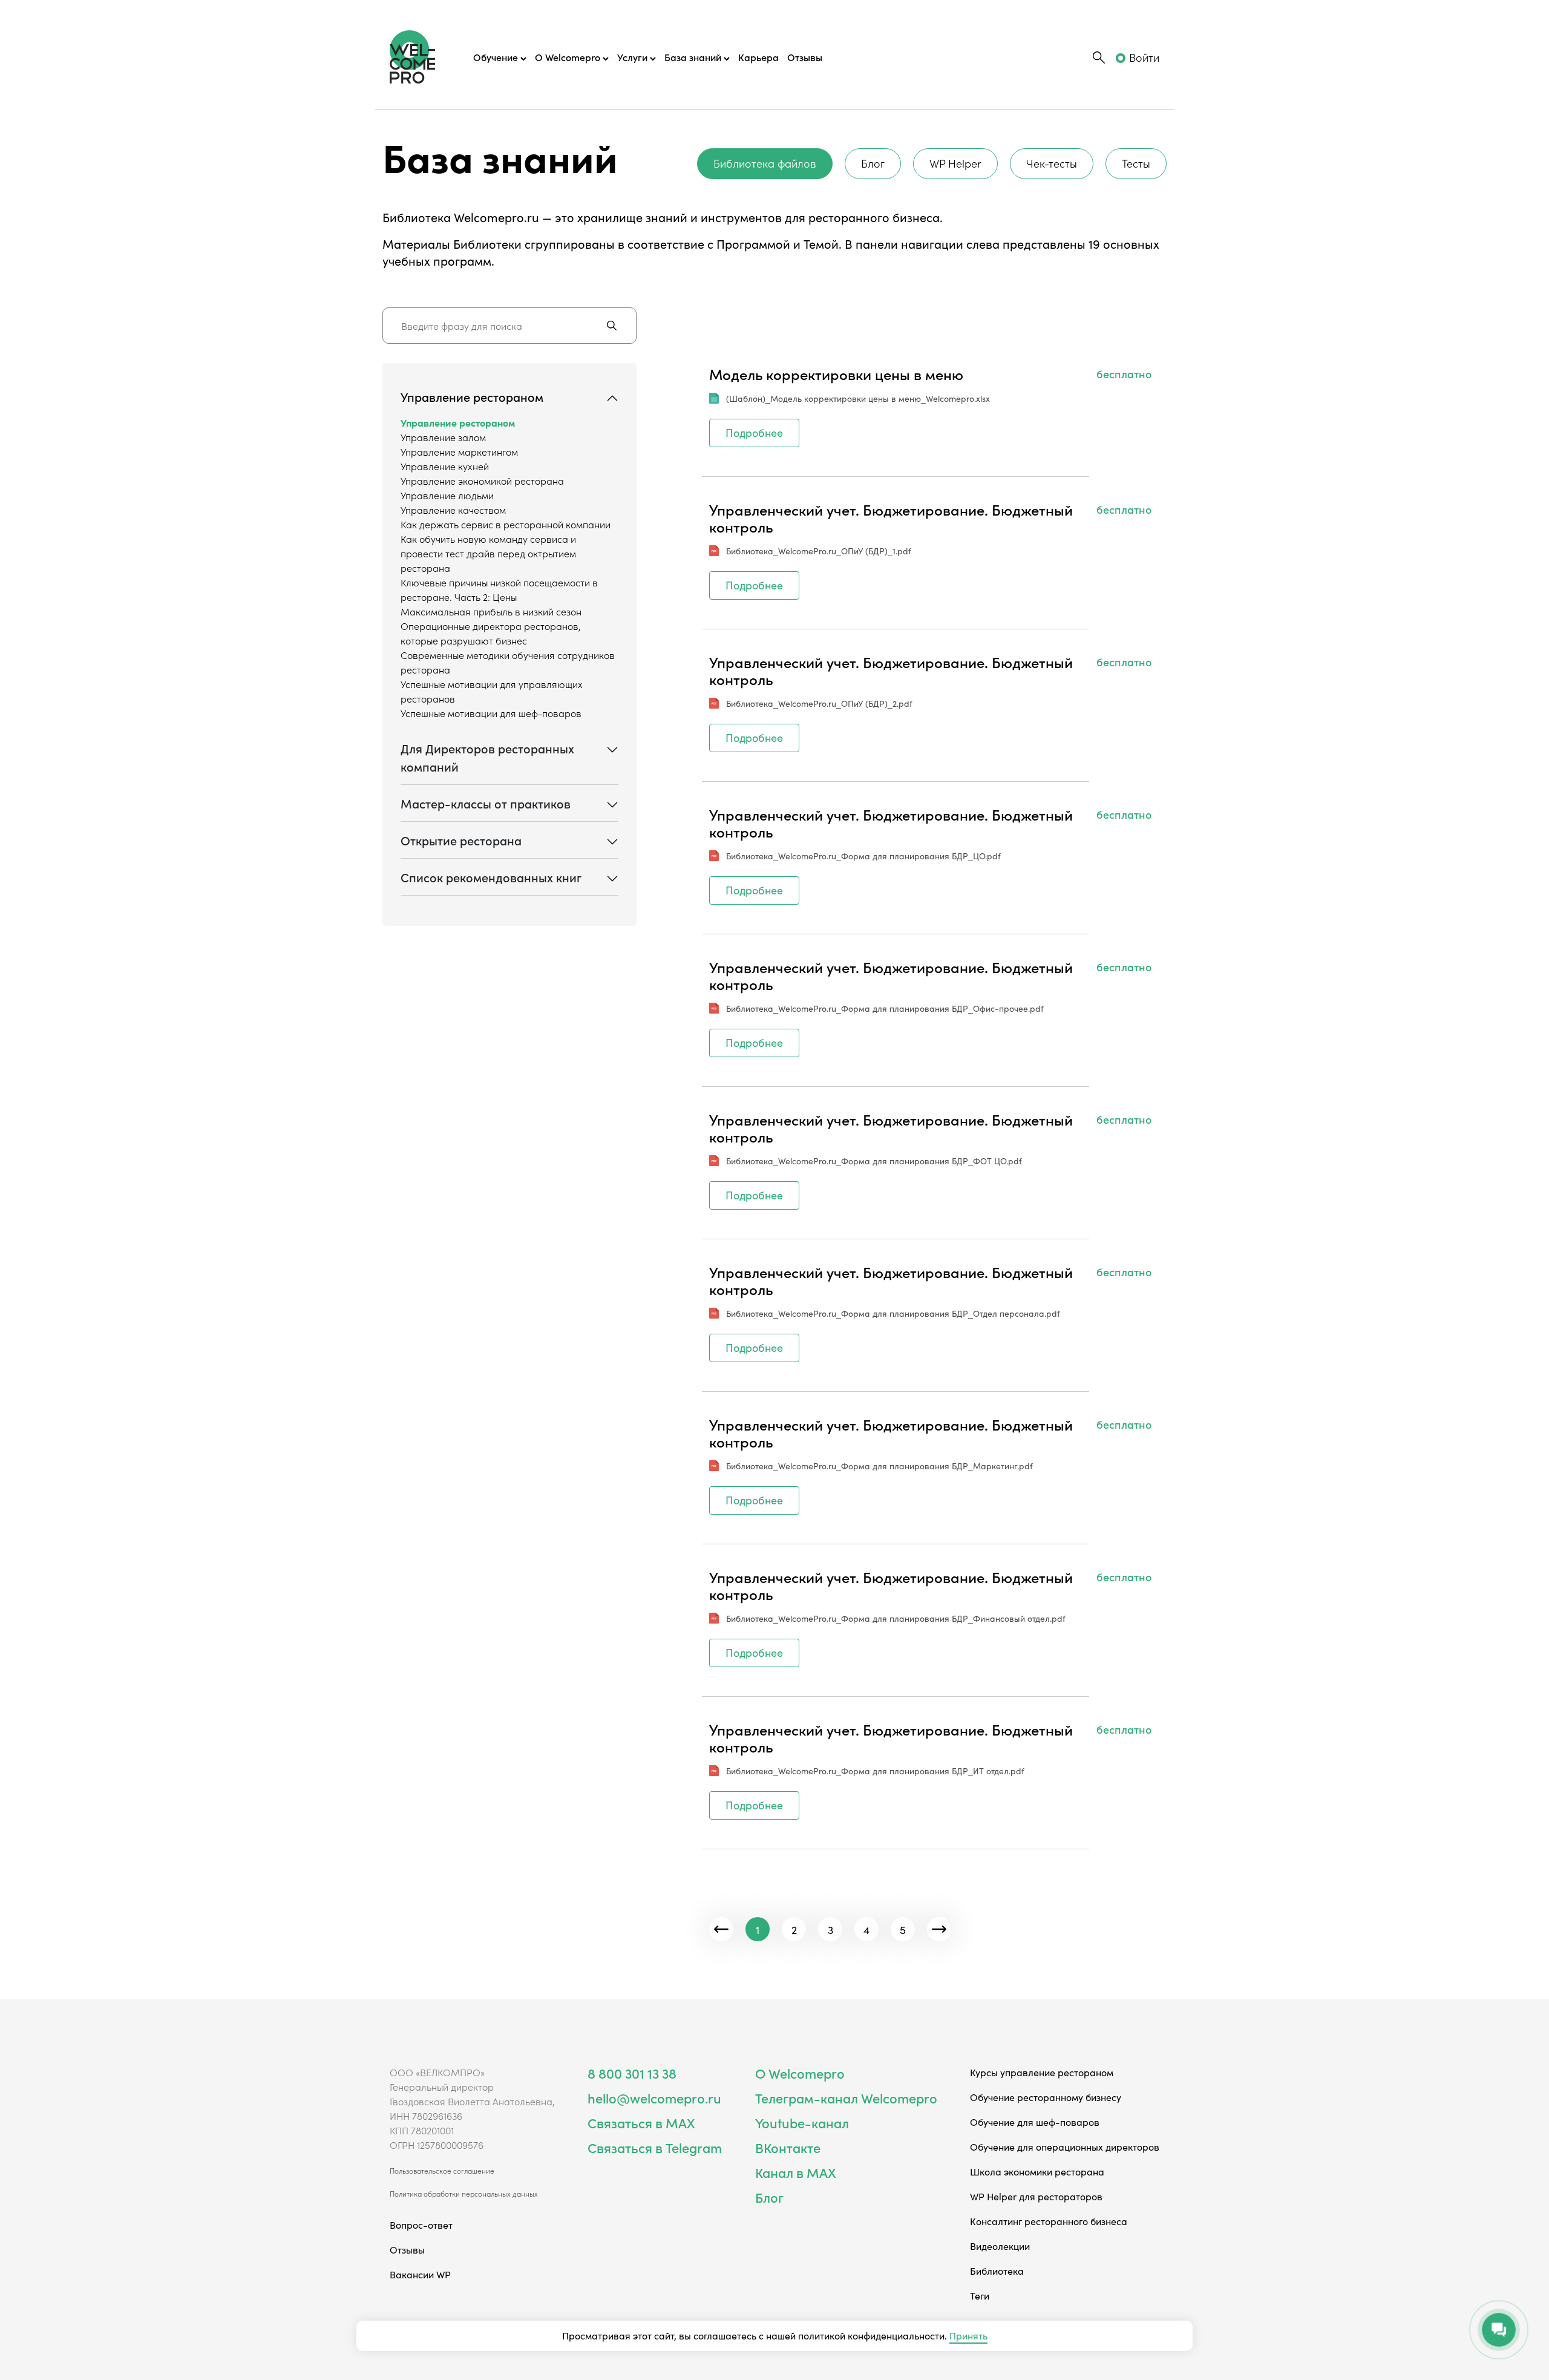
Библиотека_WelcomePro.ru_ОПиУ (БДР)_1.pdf (819, 551)
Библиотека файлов (765, 163)
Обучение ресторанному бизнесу (1046, 2097)
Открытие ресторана (461, 840)
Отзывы (805, 57)
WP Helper (955, 163)
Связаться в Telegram (655, 2147)
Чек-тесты (1052, 163)
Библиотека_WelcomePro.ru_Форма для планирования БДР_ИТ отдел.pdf (875, 1771)
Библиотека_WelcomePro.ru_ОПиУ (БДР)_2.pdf (819, 703)
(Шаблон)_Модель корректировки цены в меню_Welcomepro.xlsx (858, 398)
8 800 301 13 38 (632, 2073)
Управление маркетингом (459, 451)
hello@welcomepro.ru (654, 2098)
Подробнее (754, 432)
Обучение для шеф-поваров (1035, 2122)
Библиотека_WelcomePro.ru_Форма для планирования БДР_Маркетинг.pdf (879, 1466)
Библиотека (997, 2270)
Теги (980, 2295)
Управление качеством (453, 510)
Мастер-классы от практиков (486, 803)
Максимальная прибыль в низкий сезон (491, 611)
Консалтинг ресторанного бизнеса (1049, 2221)
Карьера (758, 57)
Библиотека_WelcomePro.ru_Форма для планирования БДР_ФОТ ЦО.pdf (874, 1161)
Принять (968, 2335)
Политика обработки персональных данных (464, 2194)
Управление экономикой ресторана (482, 480)
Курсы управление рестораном (1042, 2072)
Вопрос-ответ (421, 2224)
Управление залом (443, 437)
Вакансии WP (420, 2274)
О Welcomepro (800, 2073)
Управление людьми (447, 495)
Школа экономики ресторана (1037, 2171)
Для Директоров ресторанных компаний (487, 757)
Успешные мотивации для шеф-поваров (491, 713)
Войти (1144, 57)
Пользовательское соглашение (442, 2171)
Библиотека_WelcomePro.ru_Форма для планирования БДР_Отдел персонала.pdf (893, 1313)
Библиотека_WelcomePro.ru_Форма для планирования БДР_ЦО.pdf (863, 856)
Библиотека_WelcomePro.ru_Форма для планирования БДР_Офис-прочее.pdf (885, 1008)
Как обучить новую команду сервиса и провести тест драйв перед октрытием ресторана (488, 553)
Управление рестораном (472, 396)
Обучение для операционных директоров (1065, 2146)
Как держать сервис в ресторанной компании (506, 524)
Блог (873, 163)
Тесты (1136, 163)
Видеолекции (1000, 2246)
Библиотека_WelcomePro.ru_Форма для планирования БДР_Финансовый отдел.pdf (896, 1618)
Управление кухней (445, 466)
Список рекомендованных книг (491, 877)
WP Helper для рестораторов (1036, 2196)
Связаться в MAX (641, 2123)
